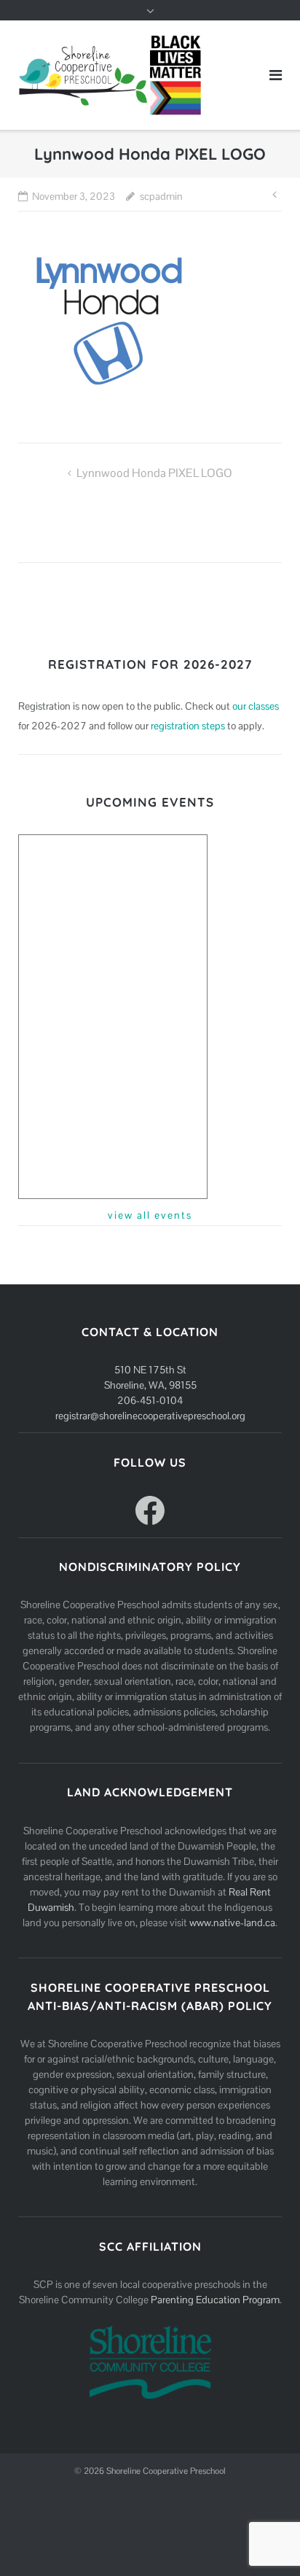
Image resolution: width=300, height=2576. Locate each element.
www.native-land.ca (232, 1923)
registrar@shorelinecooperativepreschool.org (150, 1416)
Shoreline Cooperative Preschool (166, 2471)
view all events (150, 1215)
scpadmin (161, 196)
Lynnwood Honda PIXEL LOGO (154, 473)
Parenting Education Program (215, 2300)
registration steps (188, 726)
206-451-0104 (150, 1400)
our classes (256, 706)
